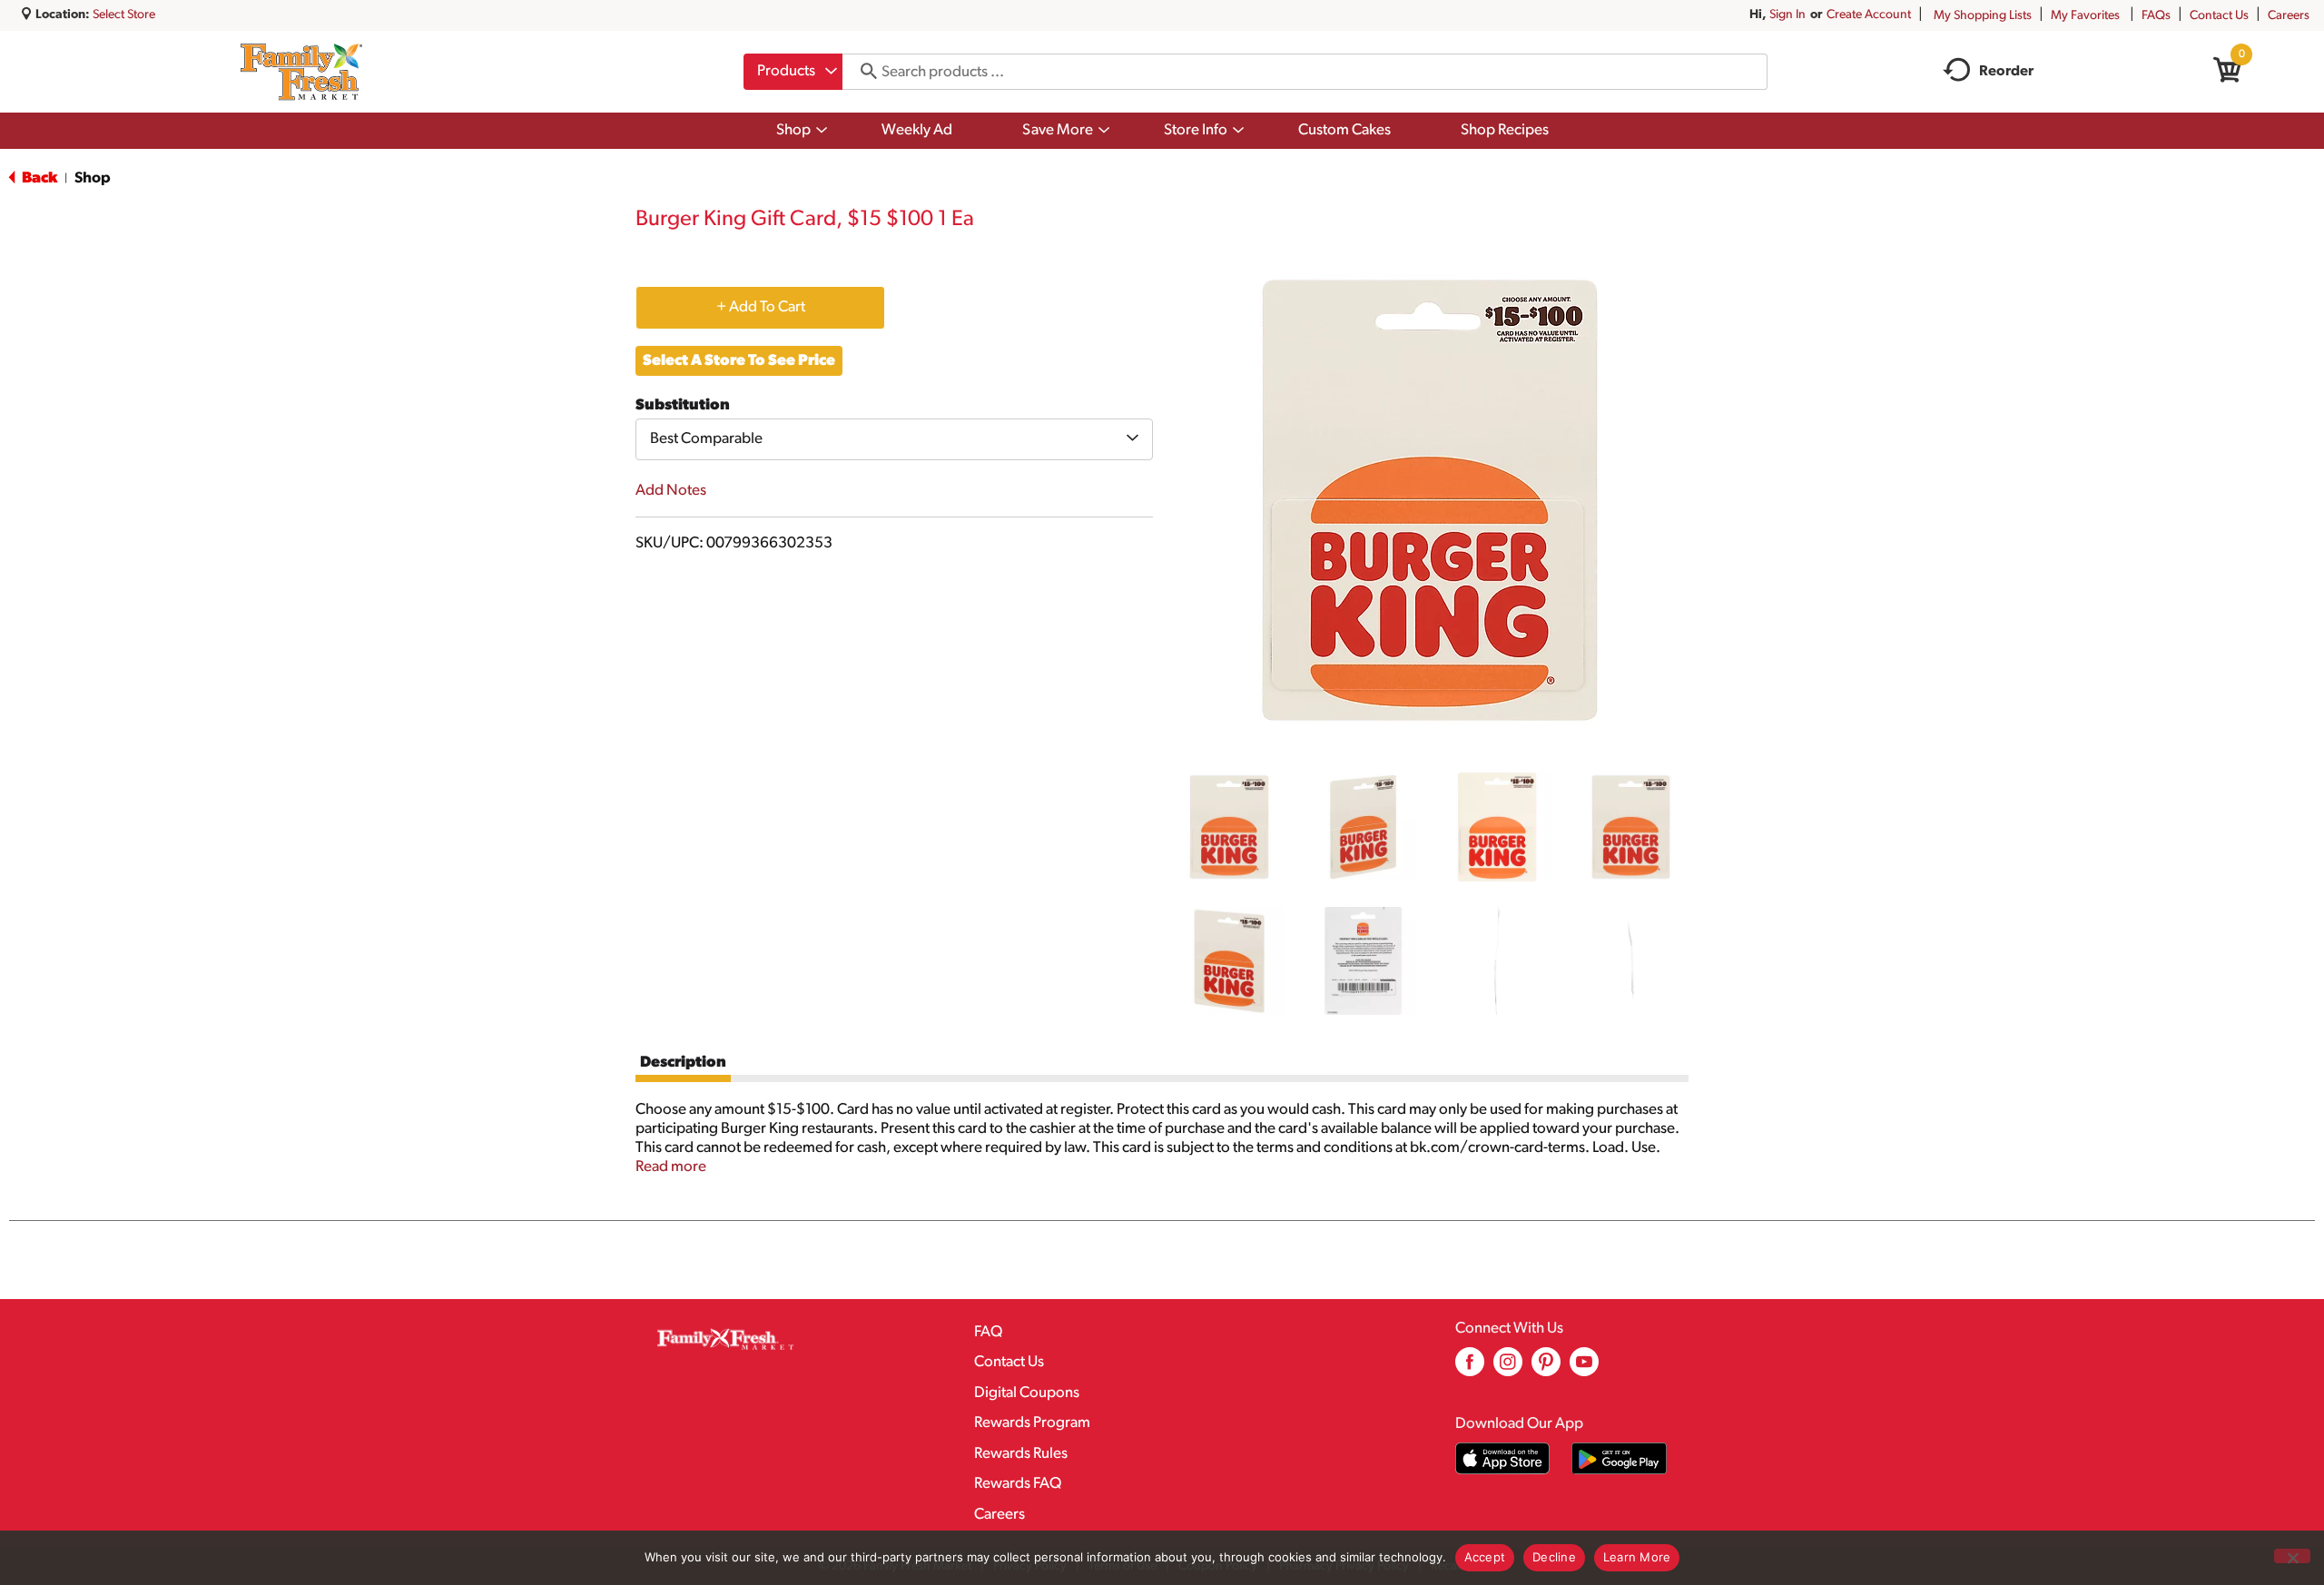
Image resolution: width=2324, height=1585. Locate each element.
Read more (671, 1167)
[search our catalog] (862, 72)
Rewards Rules (1021, 1454)
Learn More (1637, 1557)
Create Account (1869, 15)
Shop (93, 178)
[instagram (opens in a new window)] (1508, 1368)
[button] (1229, 827)
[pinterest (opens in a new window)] (1546, 1368)
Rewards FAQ (1018, 1484)
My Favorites (2085, 16)
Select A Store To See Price (739, 361)
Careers (2289, 16)
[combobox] (793, 72)
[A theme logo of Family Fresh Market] (301, 72)
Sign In (1787, 15)
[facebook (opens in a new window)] (1470, 1368)
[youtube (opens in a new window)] (1584, 1368)
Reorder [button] (2006, 72)
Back (38, 178)
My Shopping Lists (1983, 16)
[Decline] (2292, 1556)
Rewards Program (1032, 1423)
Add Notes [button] (671, 491)
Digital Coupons (1027, 1393)
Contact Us (2219, 16)
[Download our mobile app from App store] (1503, 1458)
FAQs (2156, 16)
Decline (1554, 1557)
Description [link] (683, 1063)
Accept (1485, 1557)
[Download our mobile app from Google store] (1619, 1458)
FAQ (988, 1332)
